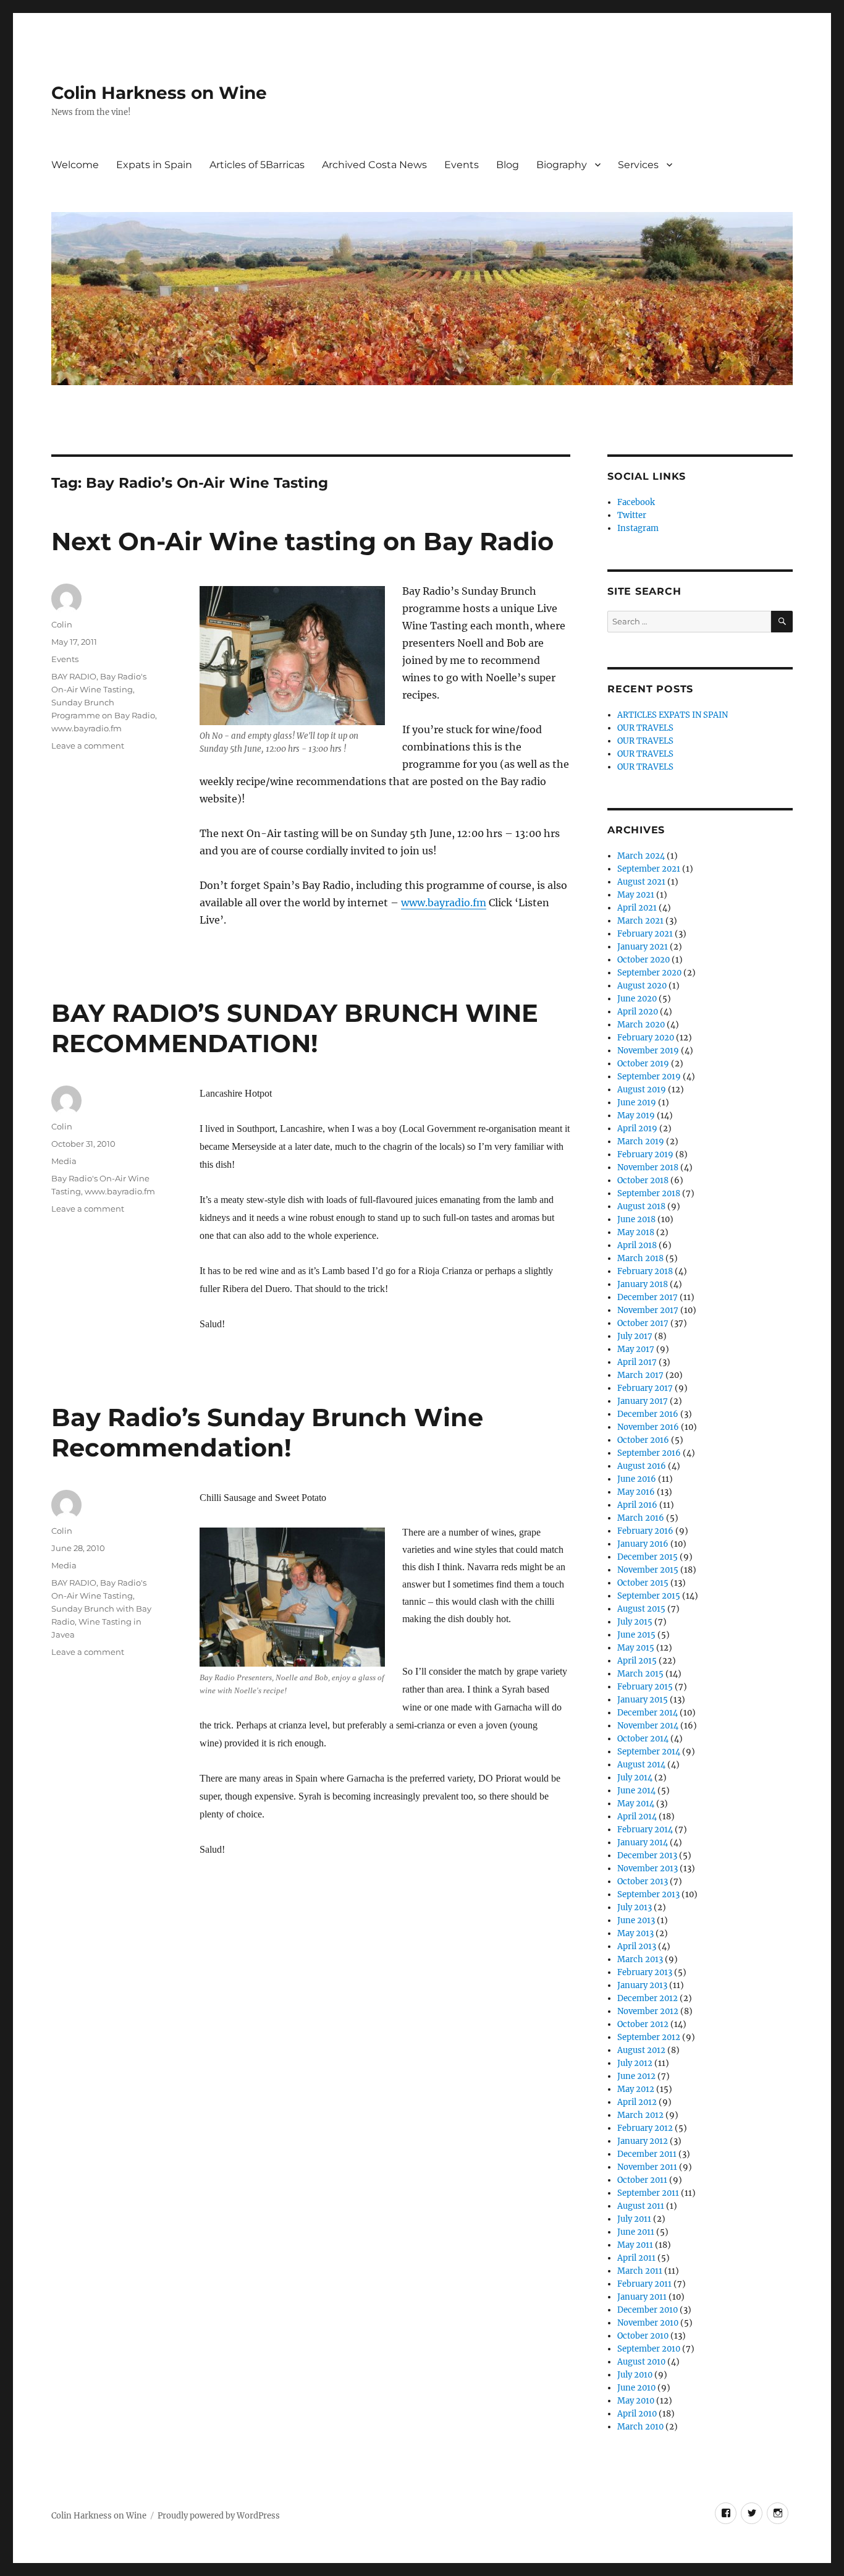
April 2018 (637, 1245)
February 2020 (646, 1038)
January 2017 (643, 1401)
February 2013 (645, 1972)
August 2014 (641, 1765)
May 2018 (636, 1232)
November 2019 (648, 1051)
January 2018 (643, 1284)
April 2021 (637, 908)
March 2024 (641, 856)
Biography (562, 165)
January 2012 (643, 2141)
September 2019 (649, 1077)
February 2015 (645, 1687)
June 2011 (636, 2232)
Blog (508, 165)
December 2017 (648, 1297)
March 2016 (641, 1518)
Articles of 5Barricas (257, 165)
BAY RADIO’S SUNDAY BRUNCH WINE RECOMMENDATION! (295, 1028)
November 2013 (648, 1868)
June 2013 (636, 1920)
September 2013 (648, 1894)
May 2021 (636, 895)
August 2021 (641, 882)
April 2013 (637, 1946)
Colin (62, 624)
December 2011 (647, 2154)
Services (638, 165)
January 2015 (643, 1700)
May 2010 (636, 2401)
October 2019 (643, 1064)
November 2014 (648, 1726)
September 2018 (649, 1193)
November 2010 (648, 2323)
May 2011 (635, 2245)
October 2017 (643, 1323)
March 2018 (640, 1258)
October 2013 (643, 1881)
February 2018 (645, 1271)
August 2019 (642, 1090)
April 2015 (637, 1661)
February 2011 (644, 2284)
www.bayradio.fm (444, 903)
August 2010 (641, 2362)
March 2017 (640, 1375)
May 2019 (636, 1116)
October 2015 (643, 1583)
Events (462, 165)
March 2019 (641, 1141)
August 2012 (641, 2050)
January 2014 (643, 1843)
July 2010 (635, 2375)
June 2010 (636, 2388)
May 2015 (636, 1648)
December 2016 (648, 1414)
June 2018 (636, 1219)
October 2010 (643, 2336)
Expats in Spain (154, 165)
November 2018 (648, 1167)
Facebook (636, 502)
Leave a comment (88, 746)
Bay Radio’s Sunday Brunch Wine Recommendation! (267, 1432)
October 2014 (643, 1739)
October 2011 (642, 2180)
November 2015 (648, 1570)
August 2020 (642, 986)
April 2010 (637, 2414)
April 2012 (637, 2102)
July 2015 (635, 1622)
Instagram (638, 528)
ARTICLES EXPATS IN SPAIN (673, 715)
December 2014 (648, 1713)
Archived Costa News (374, 165)
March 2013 (640, 1959)
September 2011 (648, 2193)
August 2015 (641, 1609)
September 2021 (649, 869)
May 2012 (636, 2089)
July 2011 (634, 2219)
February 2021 (645, 934)
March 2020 (641, 1025)
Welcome (75, 165)
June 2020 (637, 999)
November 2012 (648, 2011)
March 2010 (640, 2427)
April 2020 (638, 1012)
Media (64, 1161)
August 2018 (641, 1206)
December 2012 (648, 1998)
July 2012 (635, 2063)
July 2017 (635, 1336)
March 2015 (640, 1674)
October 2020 (644, 960)
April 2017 (637, 1362)
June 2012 (636, 2076)
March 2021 (640, 921)
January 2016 (643, 1544)
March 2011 (640, 2271)
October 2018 (643, 1180)
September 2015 (649, 1596)
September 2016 (649, 1453)
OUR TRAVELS (645, 728)
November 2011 (647, 2167)
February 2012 (645, 2128)
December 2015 (648, 1557)
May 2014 (636, 1804)
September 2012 (649, 2037)
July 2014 (635, 1778)
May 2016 (636, 1492)
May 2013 (635, 1933)
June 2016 (637, 1479)
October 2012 (643, 2024)
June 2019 (637, 1103)
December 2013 (647, 1855)
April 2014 (637, 1817)
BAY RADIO (74, 676)
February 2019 (645, 1154)
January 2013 (642, 1985)
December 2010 (648, 2310)
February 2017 (645, 1388)
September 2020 (649, 973)
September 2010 (649, 2349)
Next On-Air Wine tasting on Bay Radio (302, 541)
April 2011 (636, 2258)
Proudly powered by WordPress (219, 2516)
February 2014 (645, 1830)
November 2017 (648, 1310)
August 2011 (641, 2206)
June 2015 (636, 1635)
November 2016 (648, 1427)
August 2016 (642, 1466)
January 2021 (643, 947)
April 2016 (637, 1505)
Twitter (632, 515)
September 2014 (649, 1752)
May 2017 (636, 1349)
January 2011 (642, 2297)
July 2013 (635, 1907)
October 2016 (643, 1440)
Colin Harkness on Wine (159, 93)
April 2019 (637, 1129)
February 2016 (645, 1531)
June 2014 (636, 1791)
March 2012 (640, 2115)
